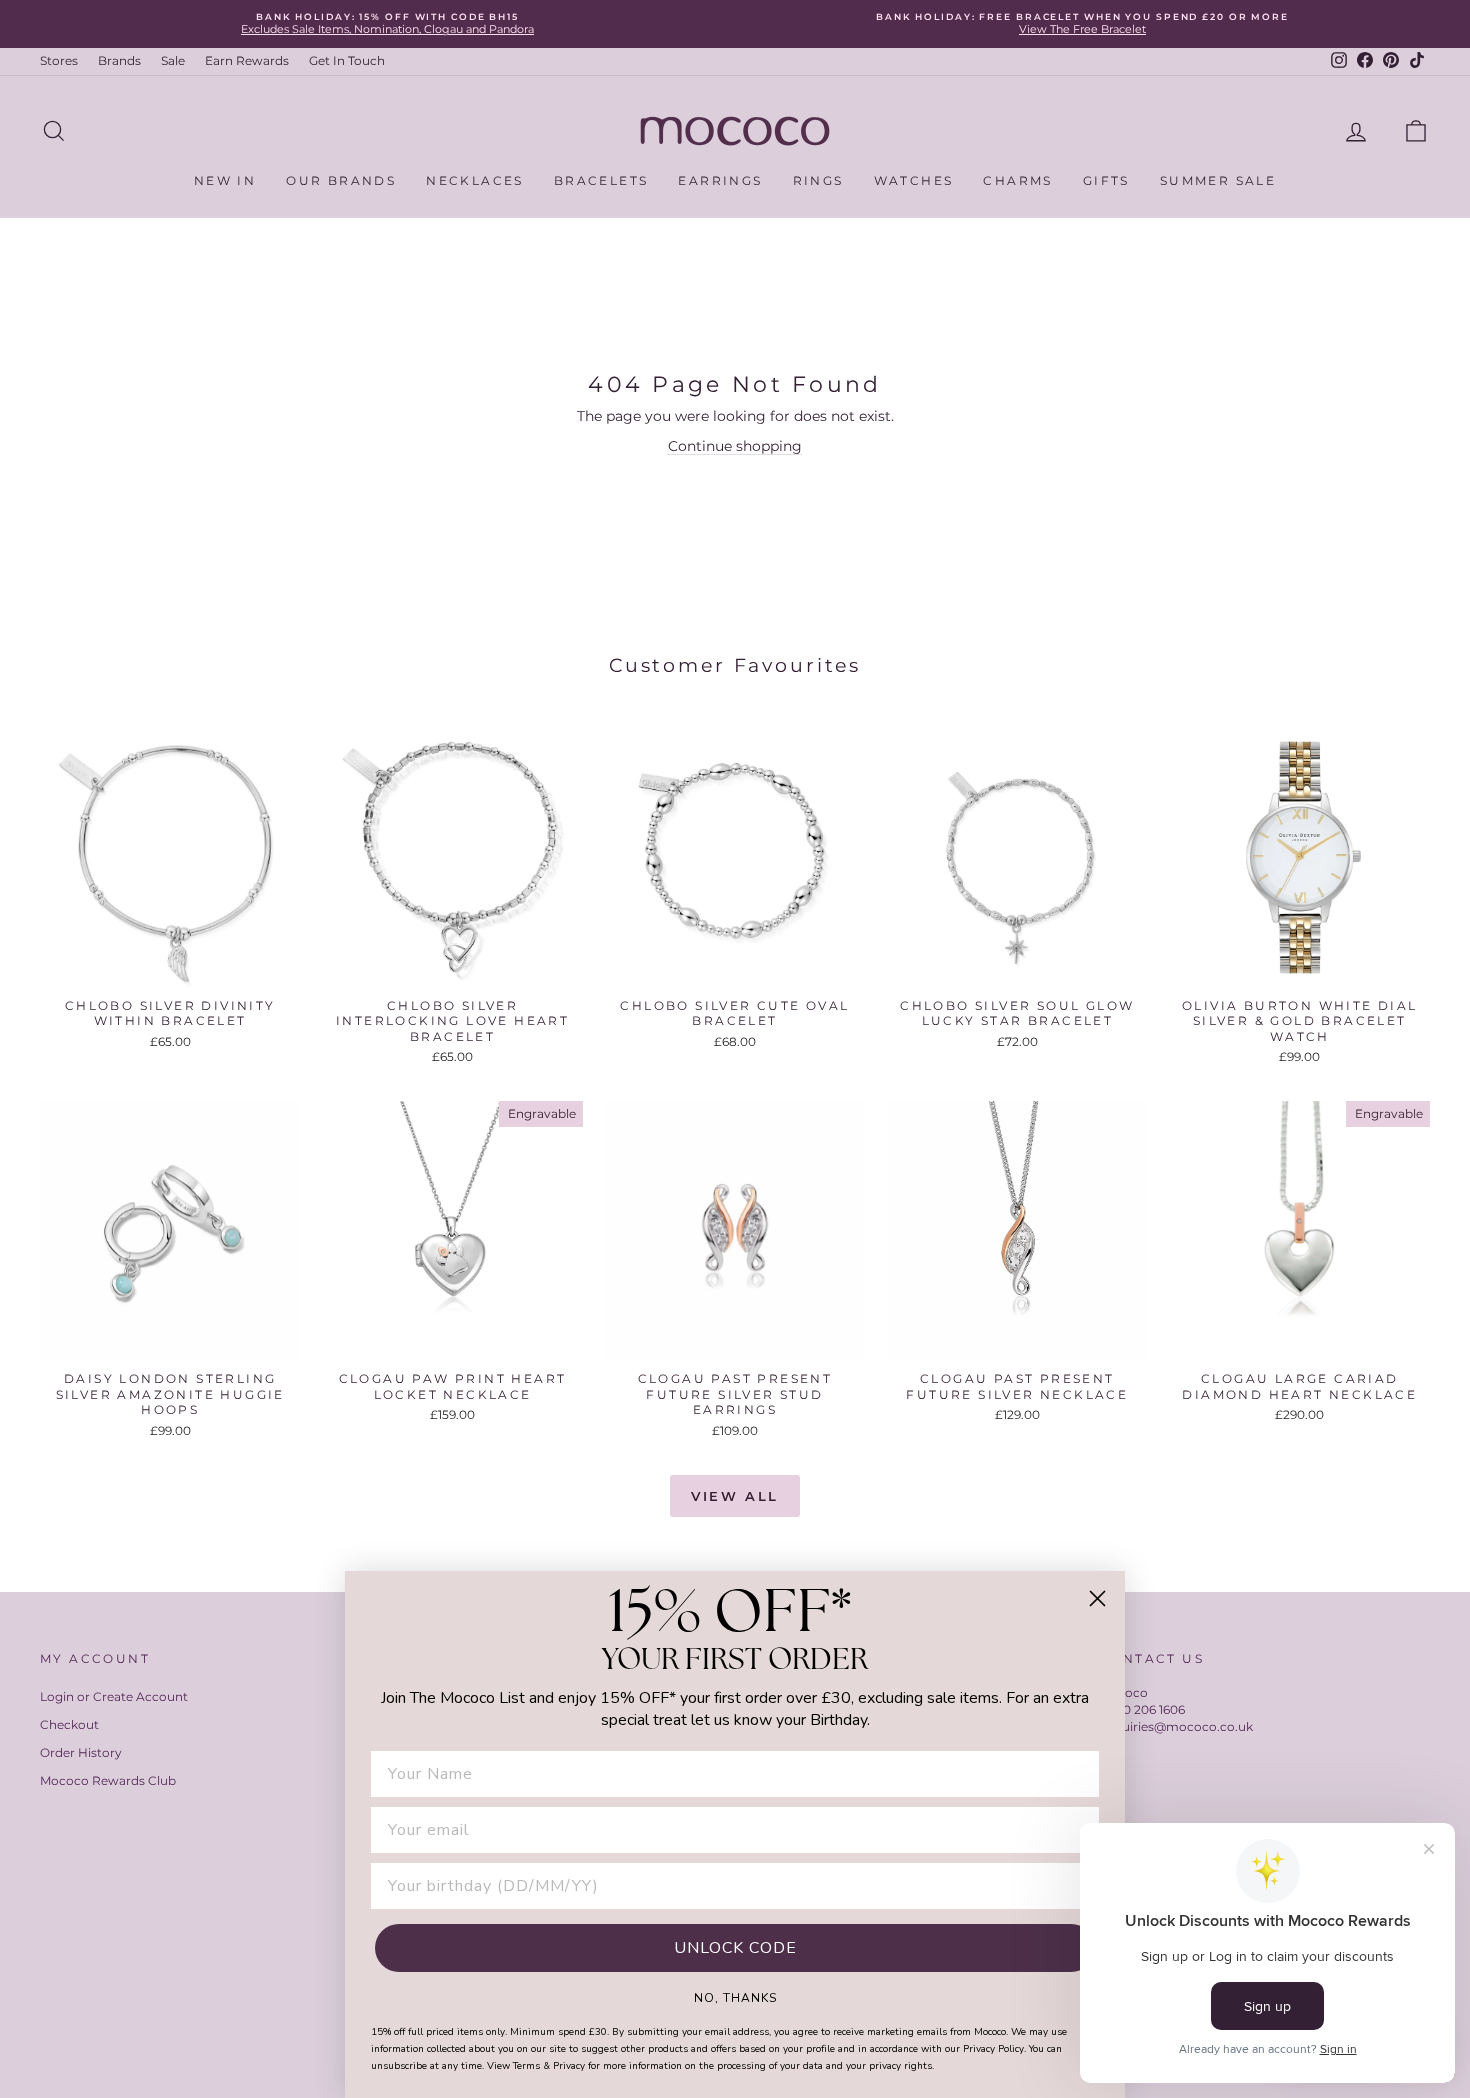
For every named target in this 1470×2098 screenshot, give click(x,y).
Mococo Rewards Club (108, 1780)
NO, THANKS (735, 1997)
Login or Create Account (114, 1696)
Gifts (1106, 180)
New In (225, 180)
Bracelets (601, 180)
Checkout (69, 1724)
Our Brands (341, 180)
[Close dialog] (1097, 1598)
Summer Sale (1218, 180)
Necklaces (475, 180)
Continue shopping (735, 446)
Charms (1017, 180)
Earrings (720, 180)
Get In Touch (347, 60)
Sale (173, 60)
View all (735, 1496)
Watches (914, 180)
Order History (81, 1752)
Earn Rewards (247, 60)
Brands (119, 60)
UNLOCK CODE (735, 1948)
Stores (59, 60)
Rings (818, 180)
